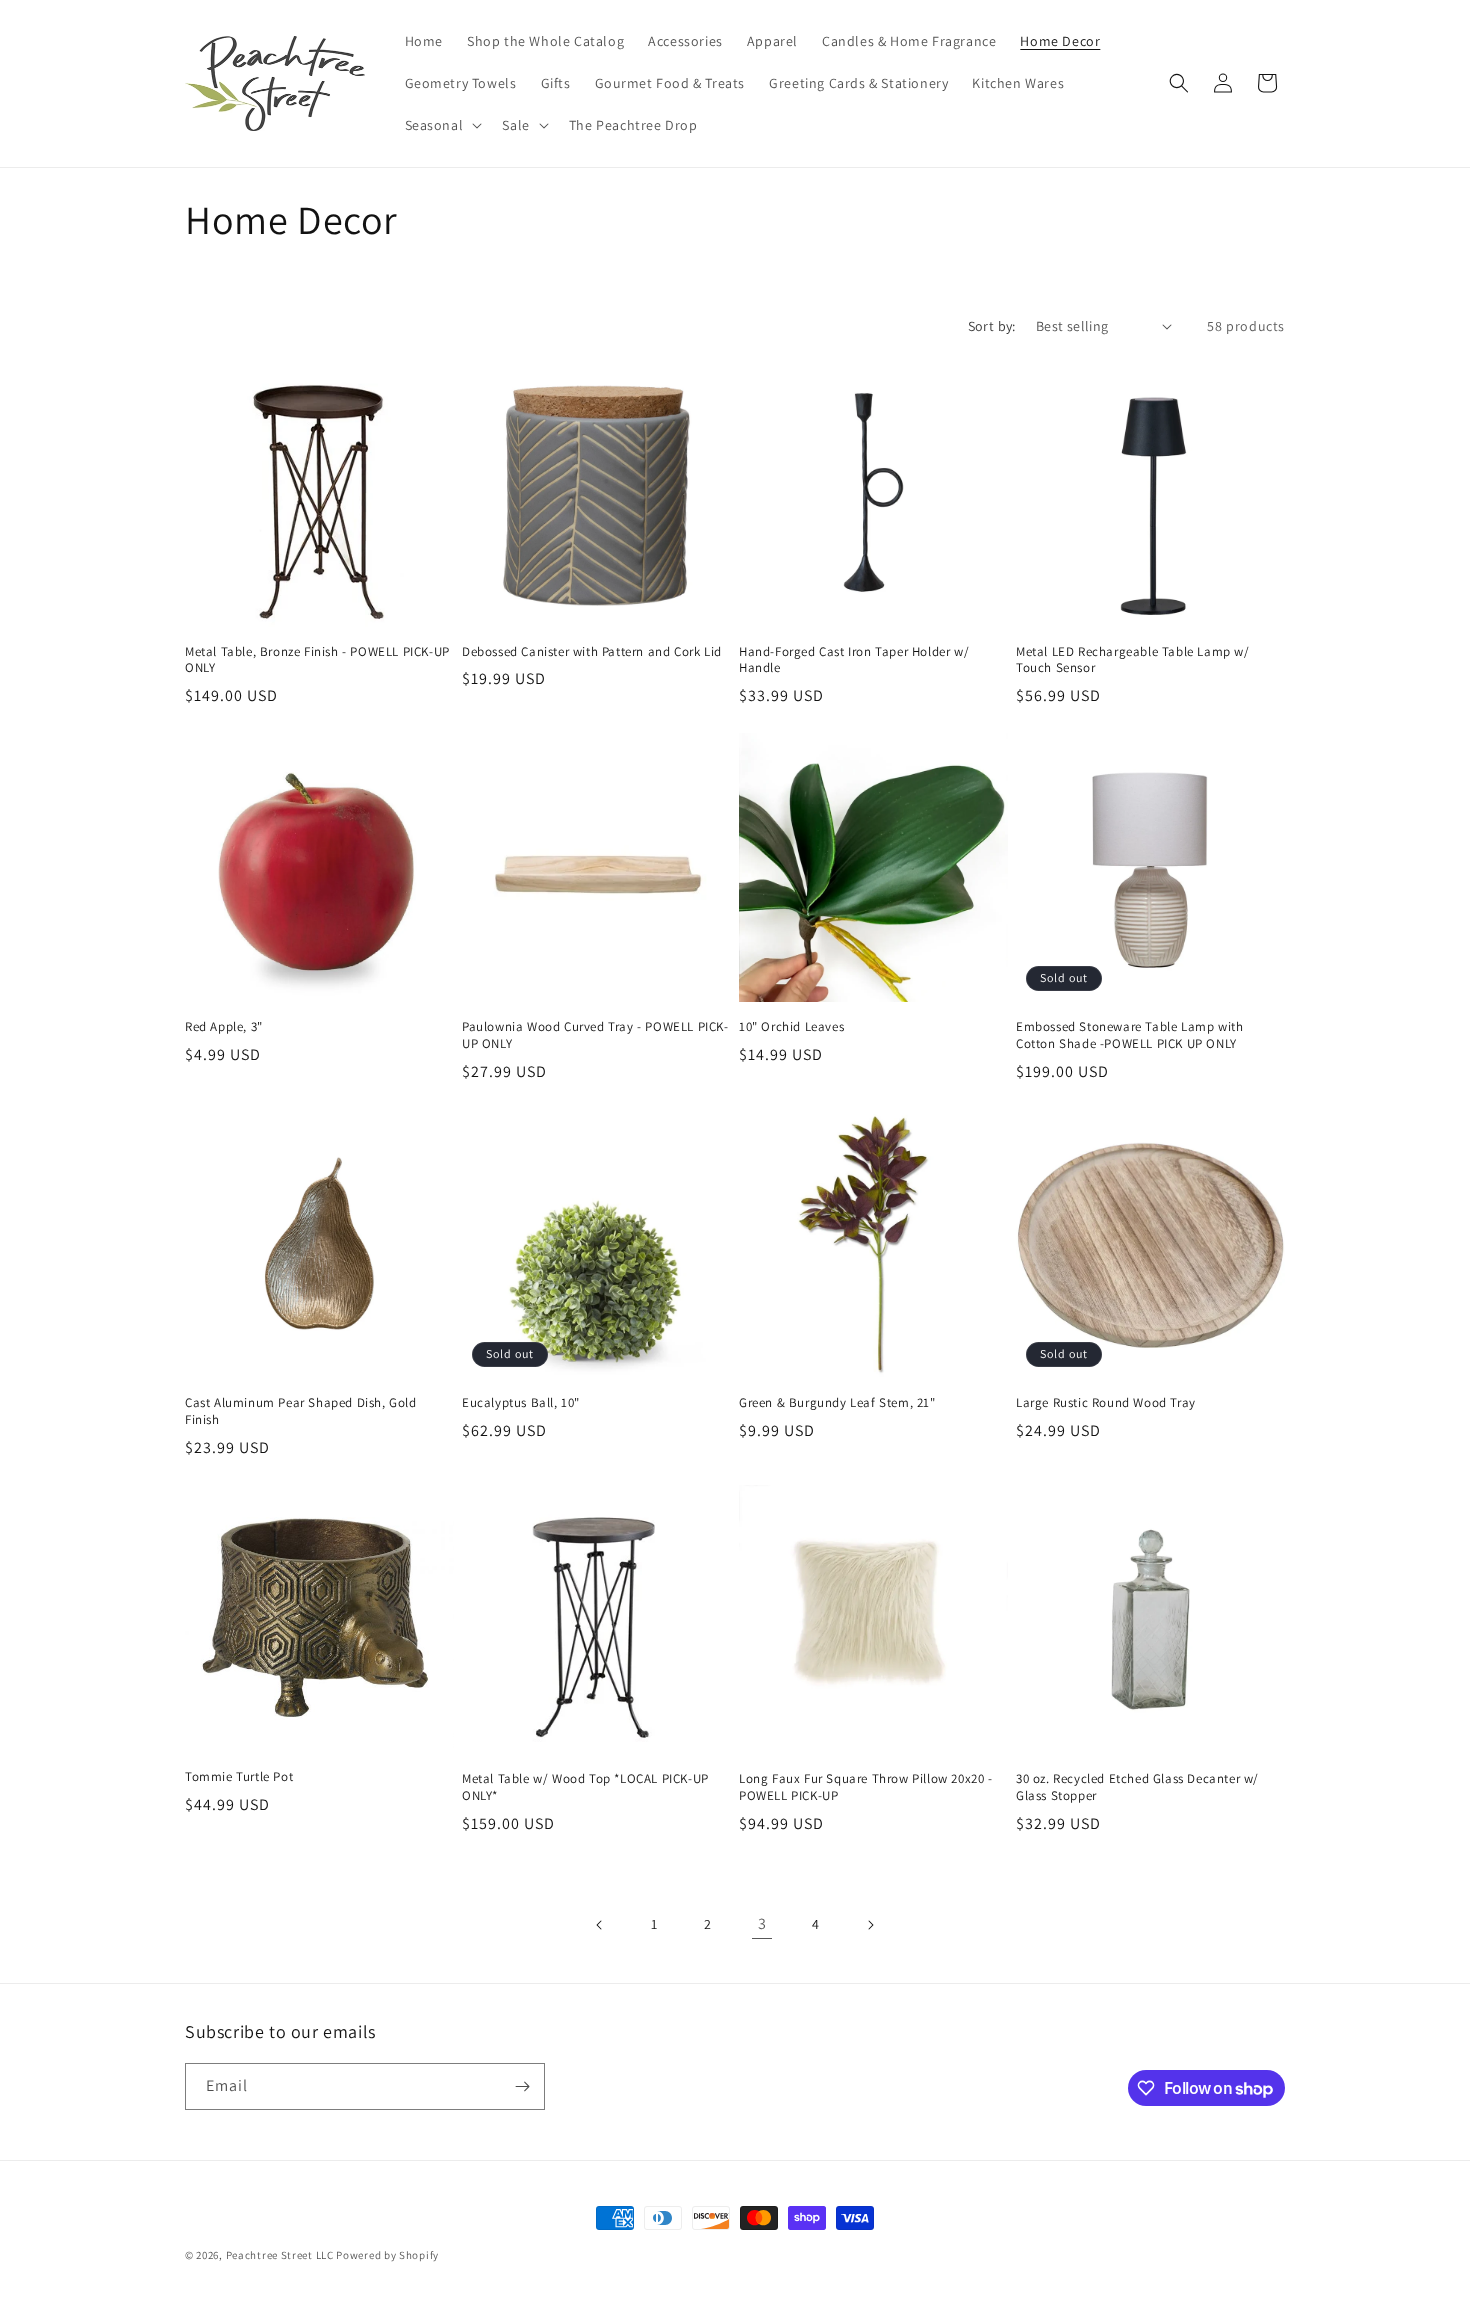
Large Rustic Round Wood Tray (1106, 1403)
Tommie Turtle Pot (239, 1777)
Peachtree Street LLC (280, 2255)
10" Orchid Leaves (791, 1027)
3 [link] (762, 1923)
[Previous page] (600, 1925)
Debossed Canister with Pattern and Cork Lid (592, 652)
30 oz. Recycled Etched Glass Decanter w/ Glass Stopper (1137, 1787)
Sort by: (992, 326)
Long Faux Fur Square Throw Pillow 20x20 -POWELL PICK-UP (866, 1787)
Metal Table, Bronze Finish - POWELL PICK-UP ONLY (317, 660)
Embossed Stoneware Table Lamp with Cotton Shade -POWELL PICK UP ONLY (1129, 1035)
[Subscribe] (522, 2086)
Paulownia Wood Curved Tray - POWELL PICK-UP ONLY (595, 1035)
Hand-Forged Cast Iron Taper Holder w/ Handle (854, 660)
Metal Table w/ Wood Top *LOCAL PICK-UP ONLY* (585, 1787)
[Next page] (870, 1925)
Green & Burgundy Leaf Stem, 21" (837, 1403)
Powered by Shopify (387, 2255)
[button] (442, 125)
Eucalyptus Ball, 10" (521, 1403)
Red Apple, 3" (224, 1027)
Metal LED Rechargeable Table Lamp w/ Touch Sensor (1133, 660)
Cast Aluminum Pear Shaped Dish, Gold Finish (301, 1411)
